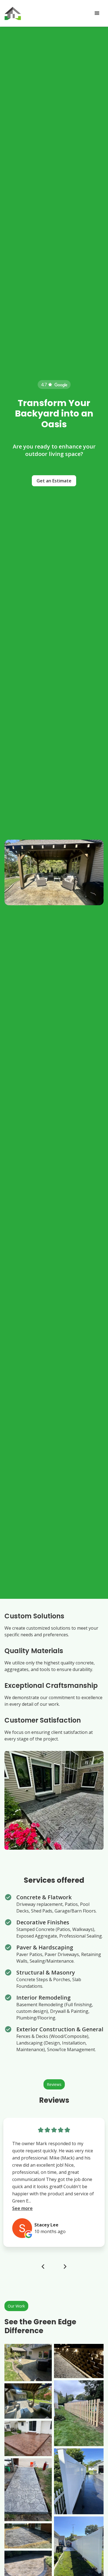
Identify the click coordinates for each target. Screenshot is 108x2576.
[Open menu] (97, 13)
